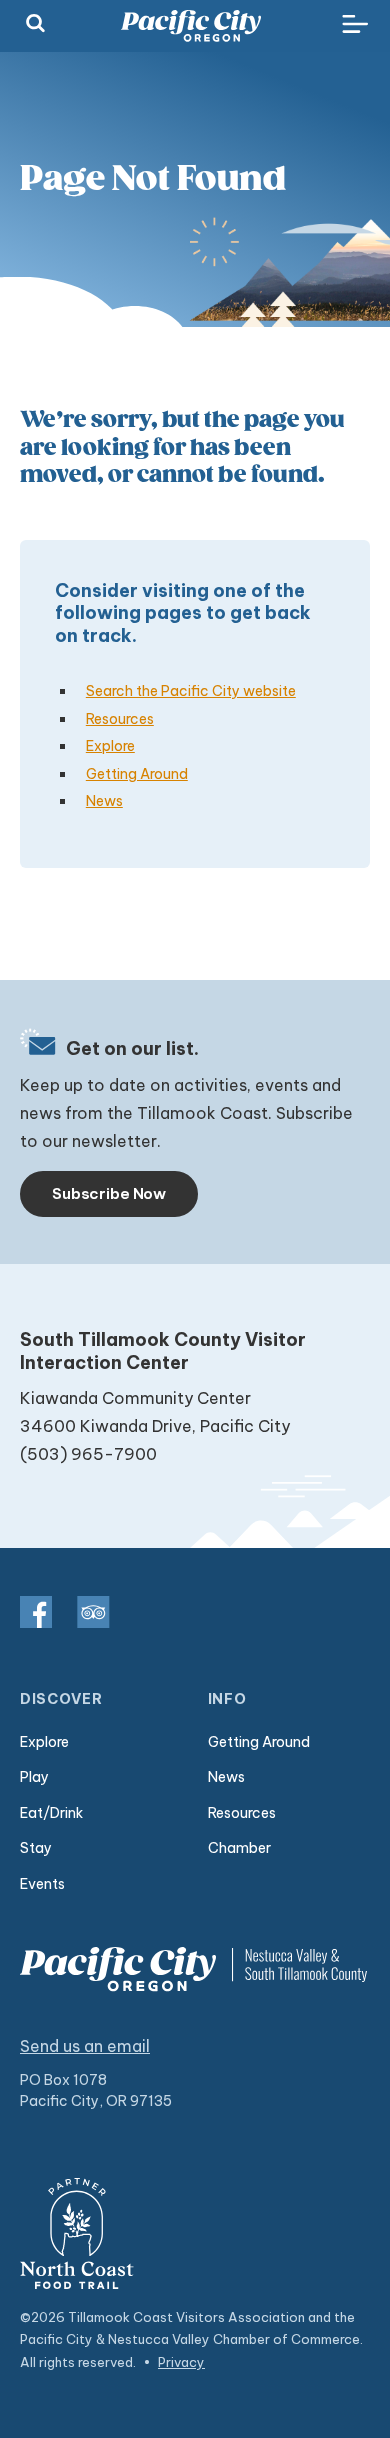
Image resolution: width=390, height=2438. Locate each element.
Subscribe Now (109, 1193)
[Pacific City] (191, 26)
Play (34, 1777)
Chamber (239, 1848)
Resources (120, 719)
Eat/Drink (51, 1813)
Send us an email (85, 2046)
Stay (36, 1848)
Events (42, 1884)
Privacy (181, 2362)
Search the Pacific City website (191, 691)
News (104, 801)
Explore (110, 746)
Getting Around (137, 774)
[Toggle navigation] (355, 25)
